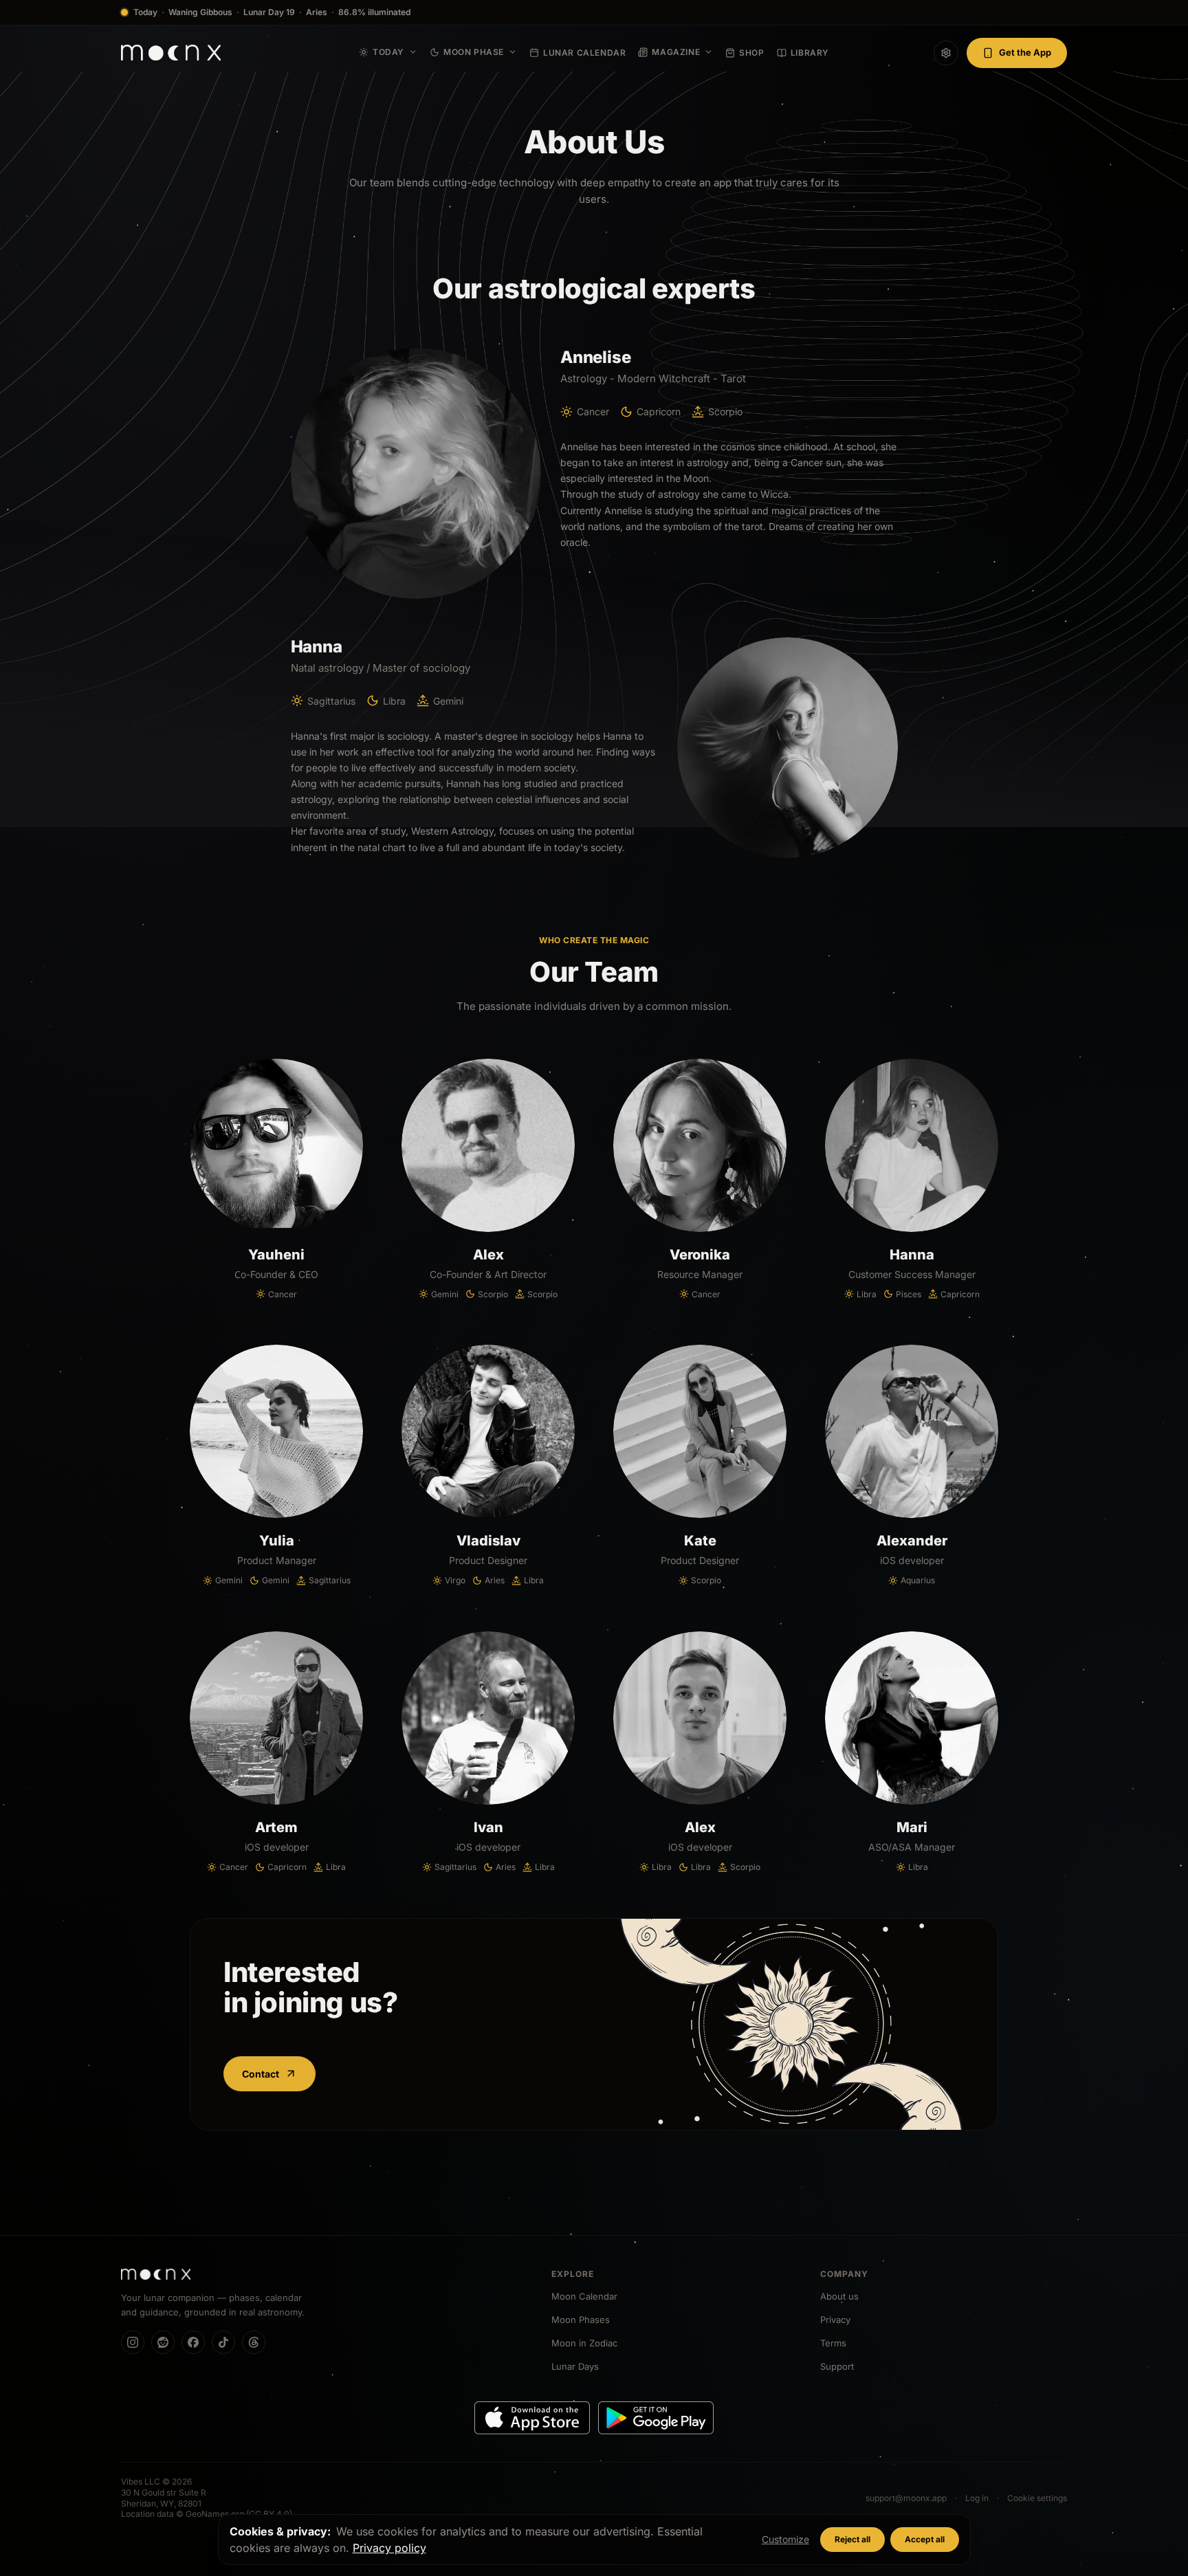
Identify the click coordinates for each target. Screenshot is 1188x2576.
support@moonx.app (906, 2498)
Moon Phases (581, 2320)
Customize (785, 2539)
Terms (833, 2343)
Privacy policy (389, 2548)
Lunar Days (575, 2366)
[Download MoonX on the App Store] (532, 2418)
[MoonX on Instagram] (133, 2342)
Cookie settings (1037, 2498)
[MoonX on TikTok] (223, 2342)
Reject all (852, 2539)
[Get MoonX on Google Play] (656, 2418)
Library (810, 53)
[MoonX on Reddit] (163, 2342)
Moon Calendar (584, 2296)
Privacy (835, 2320)
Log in (977, 2498)
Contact (261, 2074)
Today (388, 52)
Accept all (925, 2539)
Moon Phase (474, 52)
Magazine (676, 52)
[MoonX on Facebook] (193, 2342)
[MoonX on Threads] (254, 2342)
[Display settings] (946, 53)
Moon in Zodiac (584, 2343)
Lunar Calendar (584, 53)
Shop (751, 53)
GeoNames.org (215, 2514)
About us (839, 2296)
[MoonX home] (171, 53)
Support (837, 2366)
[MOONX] (156, 2274)
